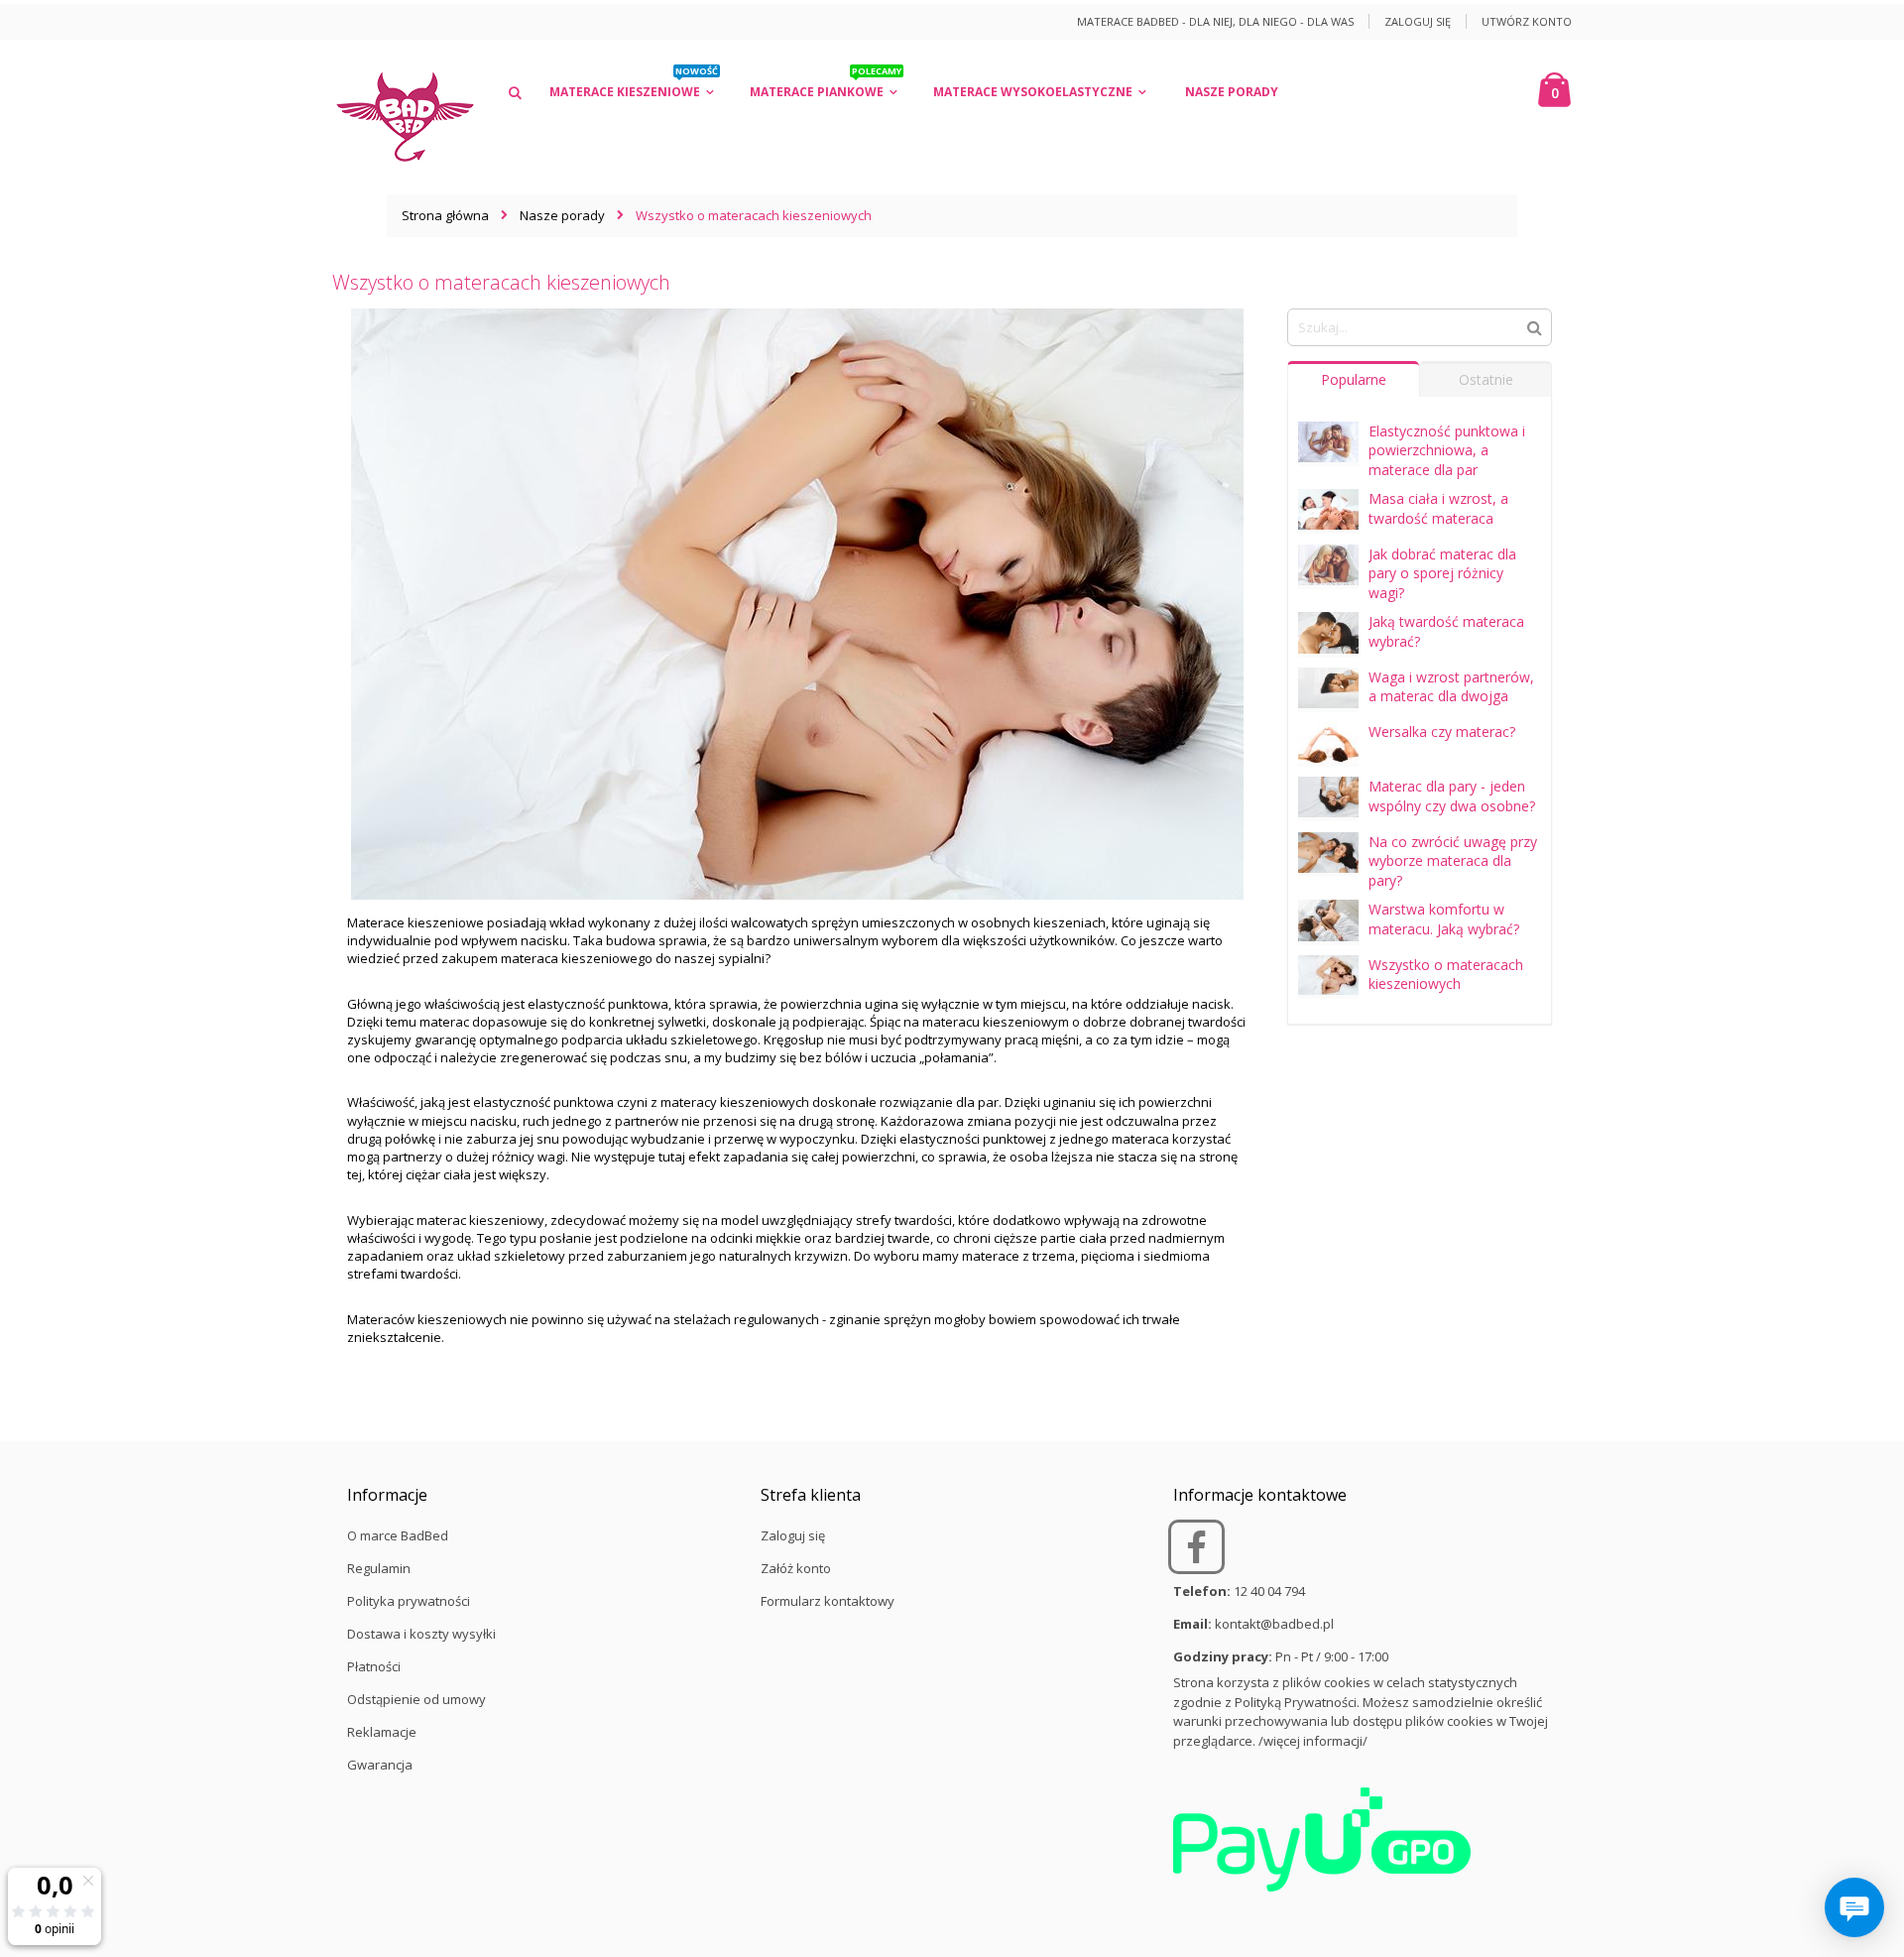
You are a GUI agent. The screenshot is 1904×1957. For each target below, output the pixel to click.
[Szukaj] (1535, 326)
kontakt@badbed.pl (1274, 1624)
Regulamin (379, 1568)
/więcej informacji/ (1313, 1741)
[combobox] (1420, 327)
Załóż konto (796, 1568)
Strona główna (445, 215)
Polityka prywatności (409, 1601)
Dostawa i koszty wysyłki (421, 1634)
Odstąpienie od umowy (416, 1699)
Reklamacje (382, 1732)
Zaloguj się (1418, 21)
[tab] (1354, 379)
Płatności (374, 1666)
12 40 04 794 (1269, 1591)
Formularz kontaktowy (828, 1601)
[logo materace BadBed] (405, 117)
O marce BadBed (398, 1535)
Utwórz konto (1527, 21)
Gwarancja (380, 1765)
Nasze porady (562, 215)
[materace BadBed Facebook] (1198, 1555)
